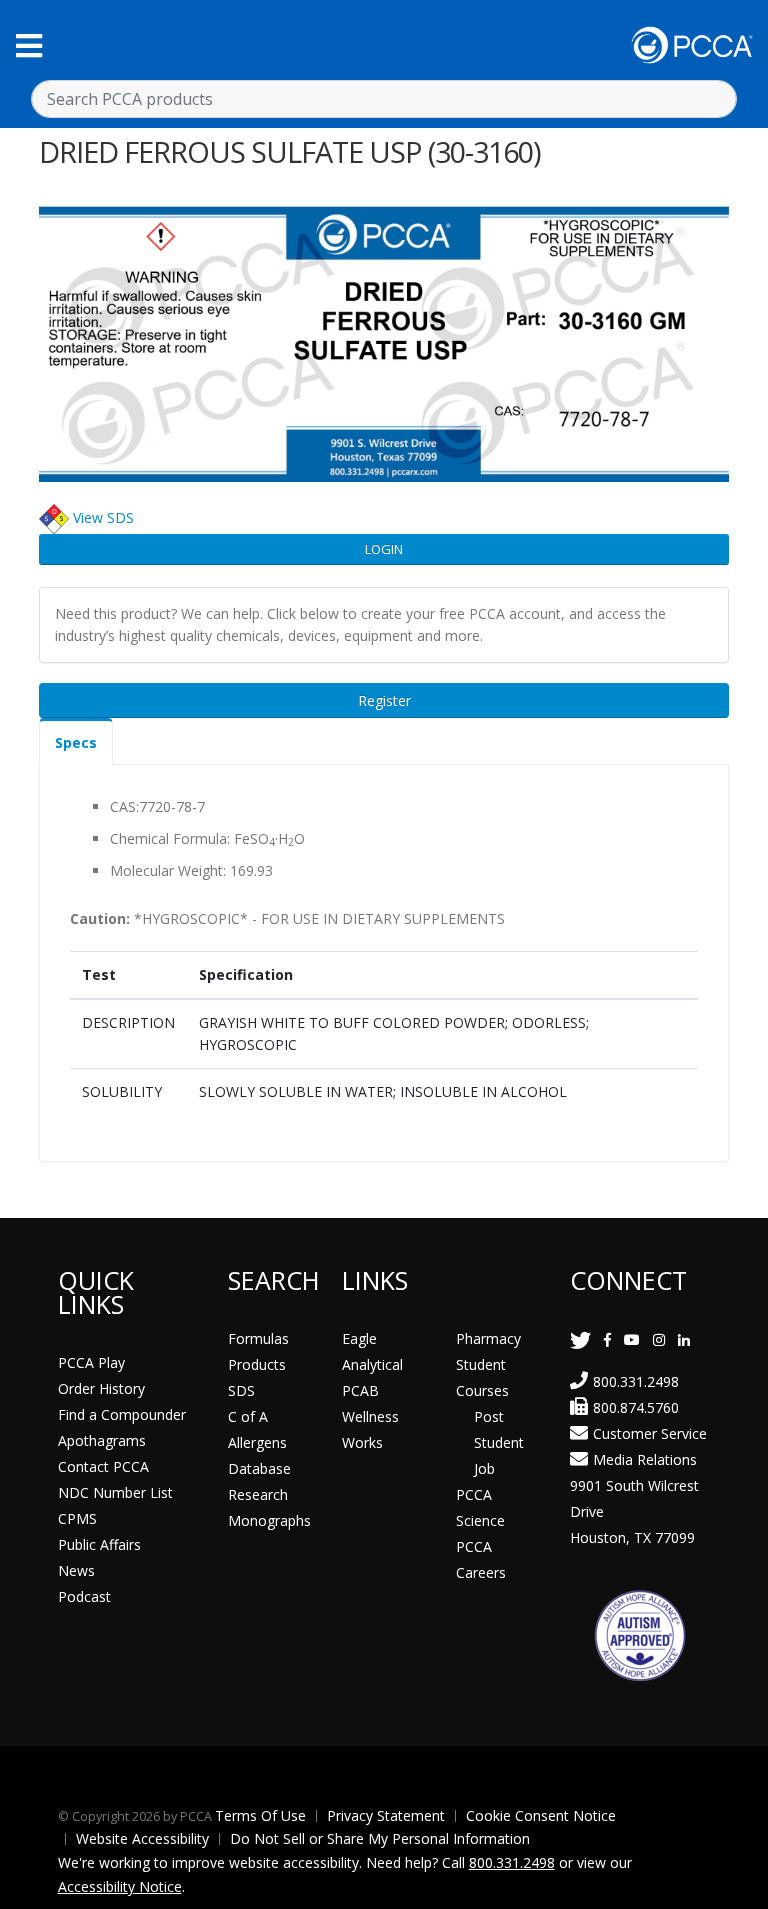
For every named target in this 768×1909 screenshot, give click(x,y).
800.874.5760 (636, 1407)
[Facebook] (607, 1339)
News (76, 1570)
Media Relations (645, 1459)
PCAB (360, 1390)
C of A (248, 1416)
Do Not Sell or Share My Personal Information (380, 1838)
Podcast (84, 1596)
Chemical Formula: (170, 838)
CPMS (77, 1518)
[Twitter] (580, 1339)
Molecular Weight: (168, 870)
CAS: (124, 806)
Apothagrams (102, 1440)
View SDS (103, 517)
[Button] (29, 45)
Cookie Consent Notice (541, 1815)
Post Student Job (499, 1442)
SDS (241, 1390)
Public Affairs (99, 1544)
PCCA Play (91, 1362)
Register (384, 700)
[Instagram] (659, 1339)
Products (257, 1364)
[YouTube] (632, 1339)
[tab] (76, 741)
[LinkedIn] (684, 1339)
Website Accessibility (142, 1838)
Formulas (258, 1338)
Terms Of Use (260, 1815)
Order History (101, 1388)
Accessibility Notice (120, 1886)
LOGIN (384, 549)
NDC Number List (115, 1492)
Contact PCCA (103, 1466)
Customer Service (650, 1433)
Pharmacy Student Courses (488, 1364)
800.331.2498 (636, 1381)
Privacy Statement (386, 1815)
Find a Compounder (122, 1414)
